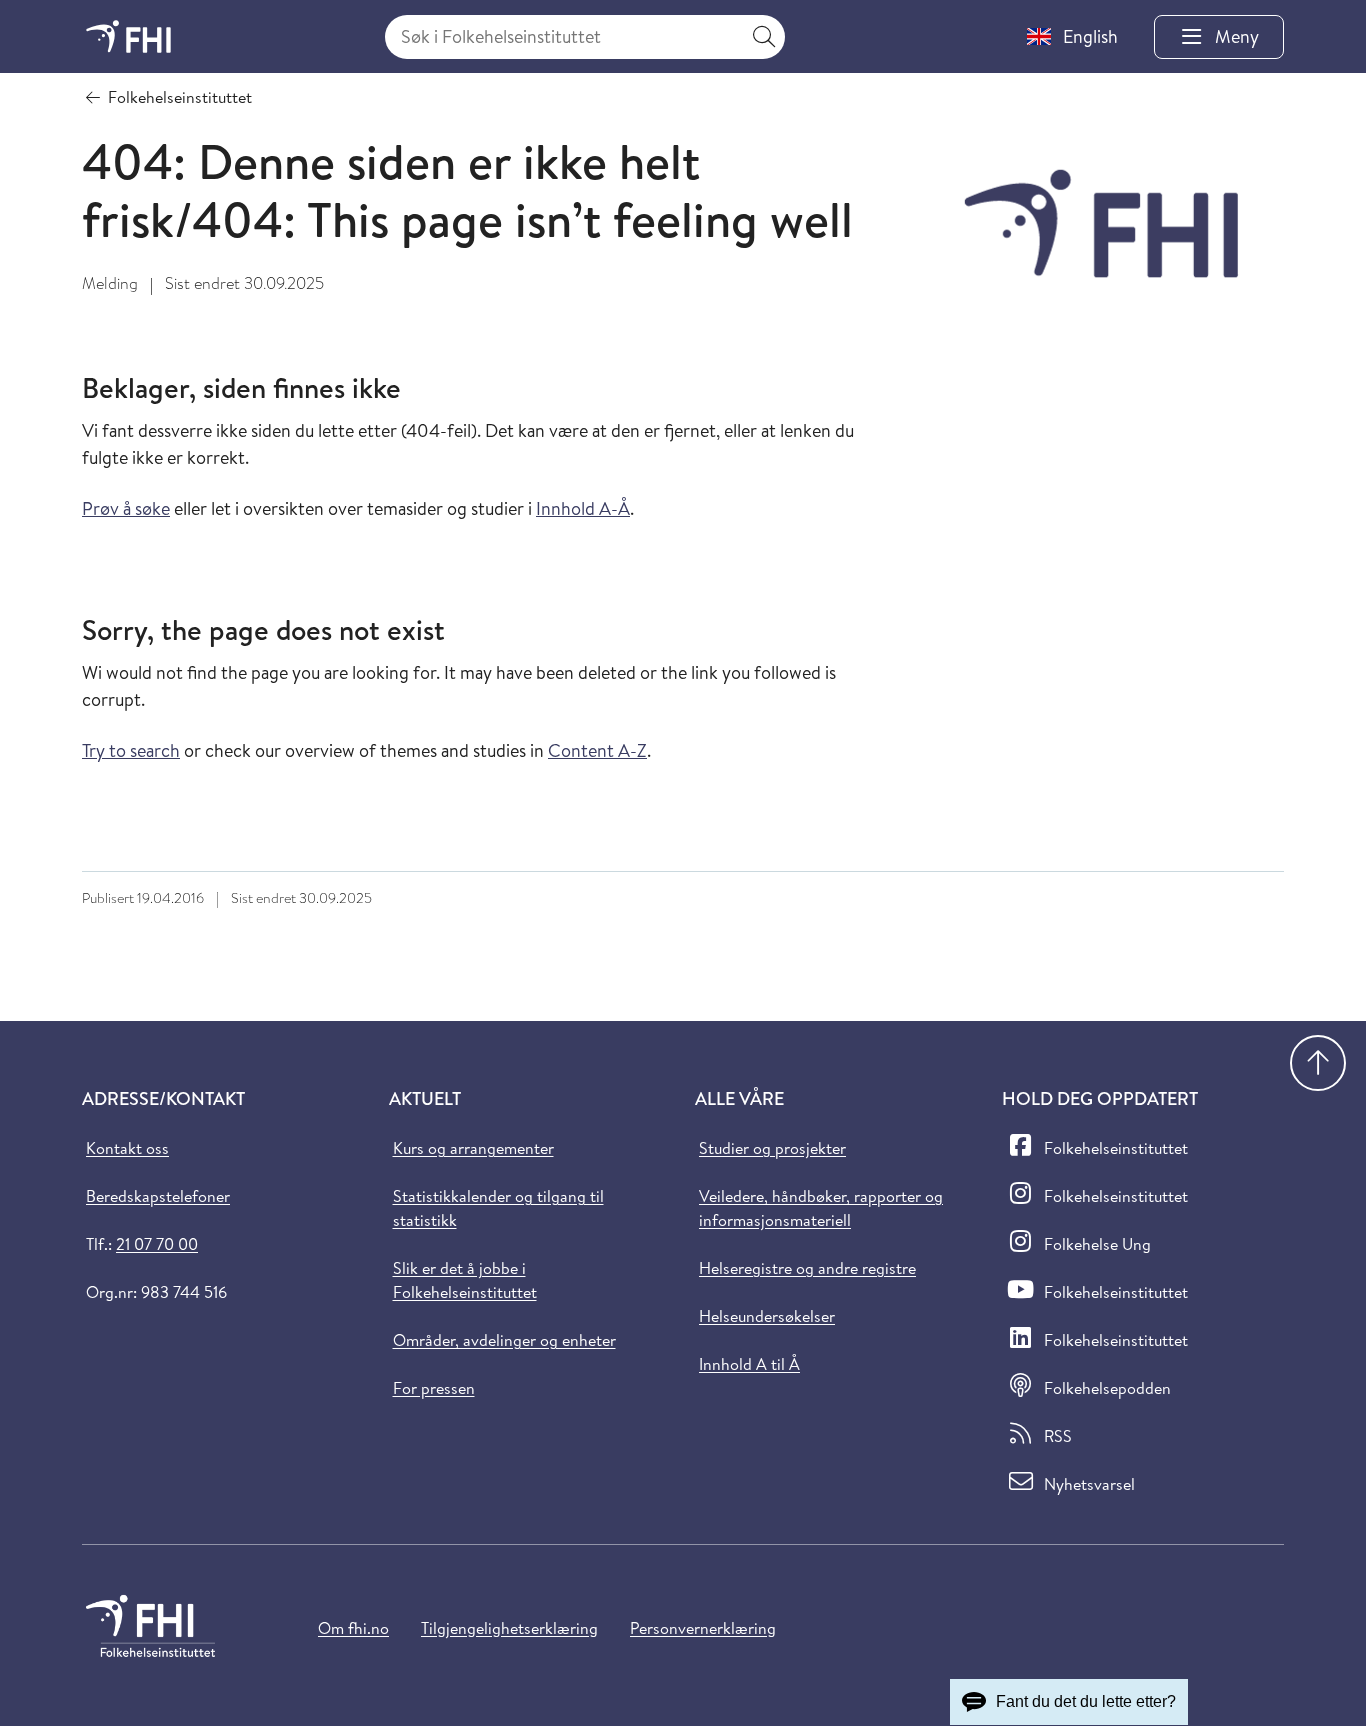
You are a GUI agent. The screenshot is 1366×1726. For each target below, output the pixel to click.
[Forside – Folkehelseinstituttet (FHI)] (128, 36)
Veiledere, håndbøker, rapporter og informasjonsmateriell (821, 1208)
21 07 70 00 (157, 1244)
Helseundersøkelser (767, 1316)
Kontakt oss (127, 1148)
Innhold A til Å (749, 1364)
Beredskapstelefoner (158, 1196)
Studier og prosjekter (772, 1148)
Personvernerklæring (703, 1628)
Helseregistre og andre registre (807, 1268)
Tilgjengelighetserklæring (509, 1628)
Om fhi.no (353, 1628)
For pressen (434, 1388)
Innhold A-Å (583, 508)
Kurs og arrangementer (473, 1148)
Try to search (131, 750)
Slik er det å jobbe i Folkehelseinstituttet (465, 1280)
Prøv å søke (126, 508)
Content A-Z (597, 750)
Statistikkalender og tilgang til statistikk (498, 1208)
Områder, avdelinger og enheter (504, 1340)
